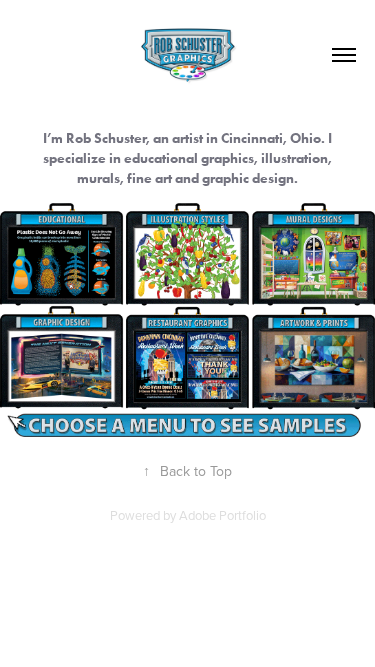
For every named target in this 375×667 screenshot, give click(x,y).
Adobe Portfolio (222, 515)
